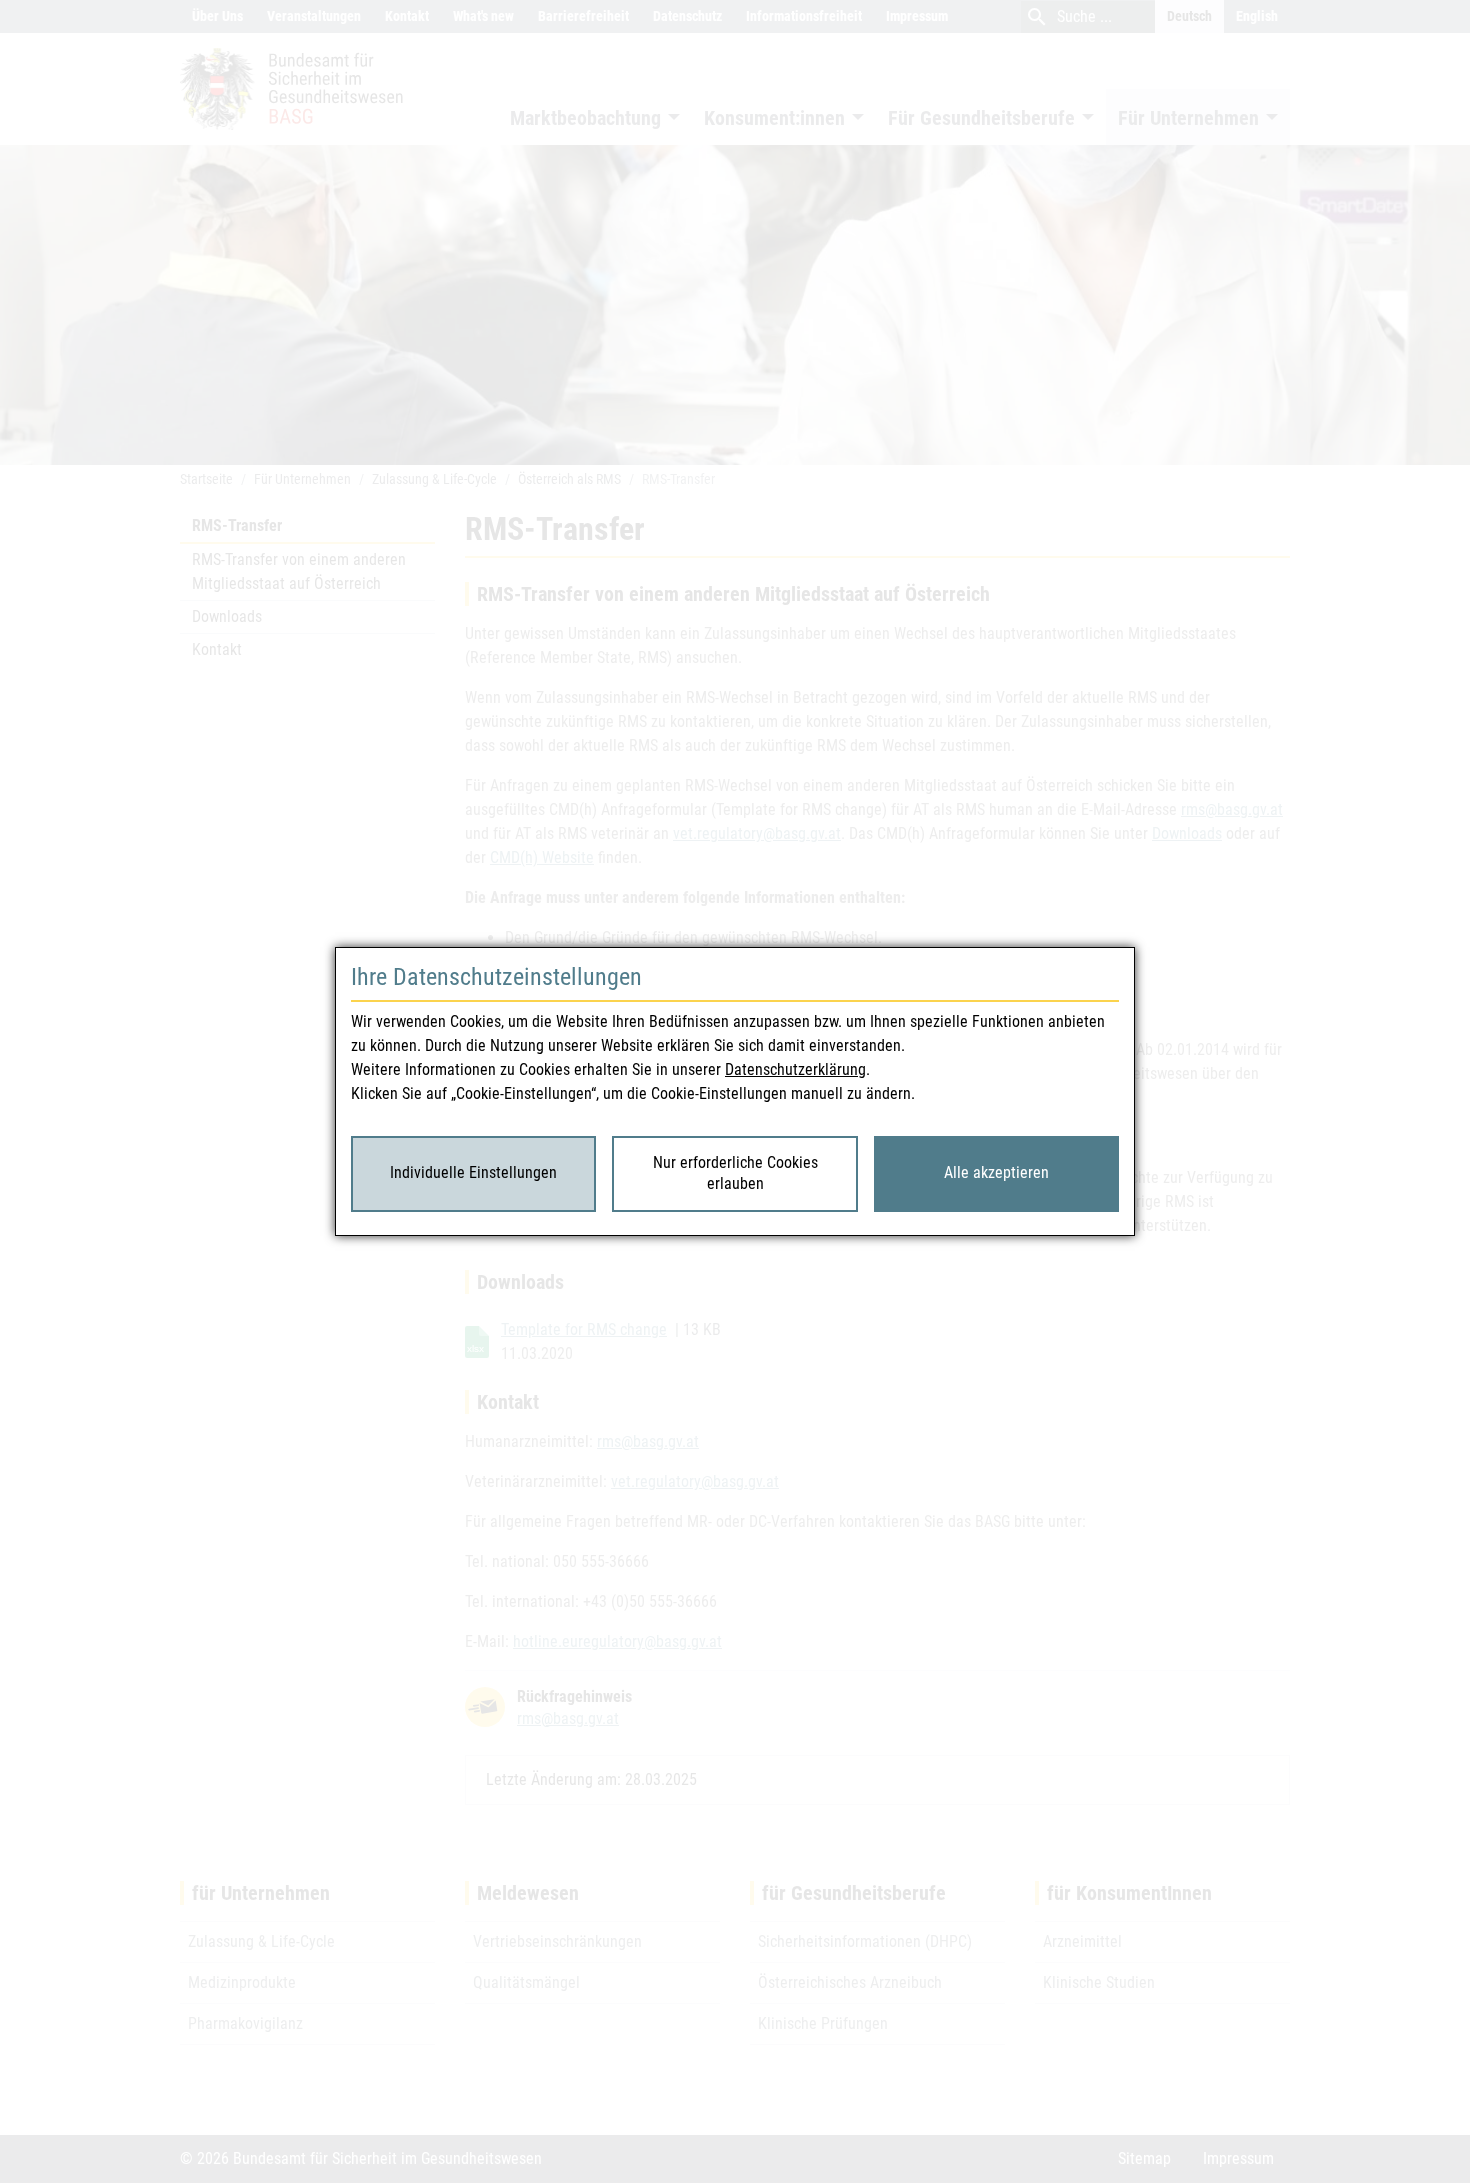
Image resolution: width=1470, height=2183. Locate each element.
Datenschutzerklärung (795, 1069)
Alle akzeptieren (996, 1172)
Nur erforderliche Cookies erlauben (735, 1173)
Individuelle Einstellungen (473, 1172)
